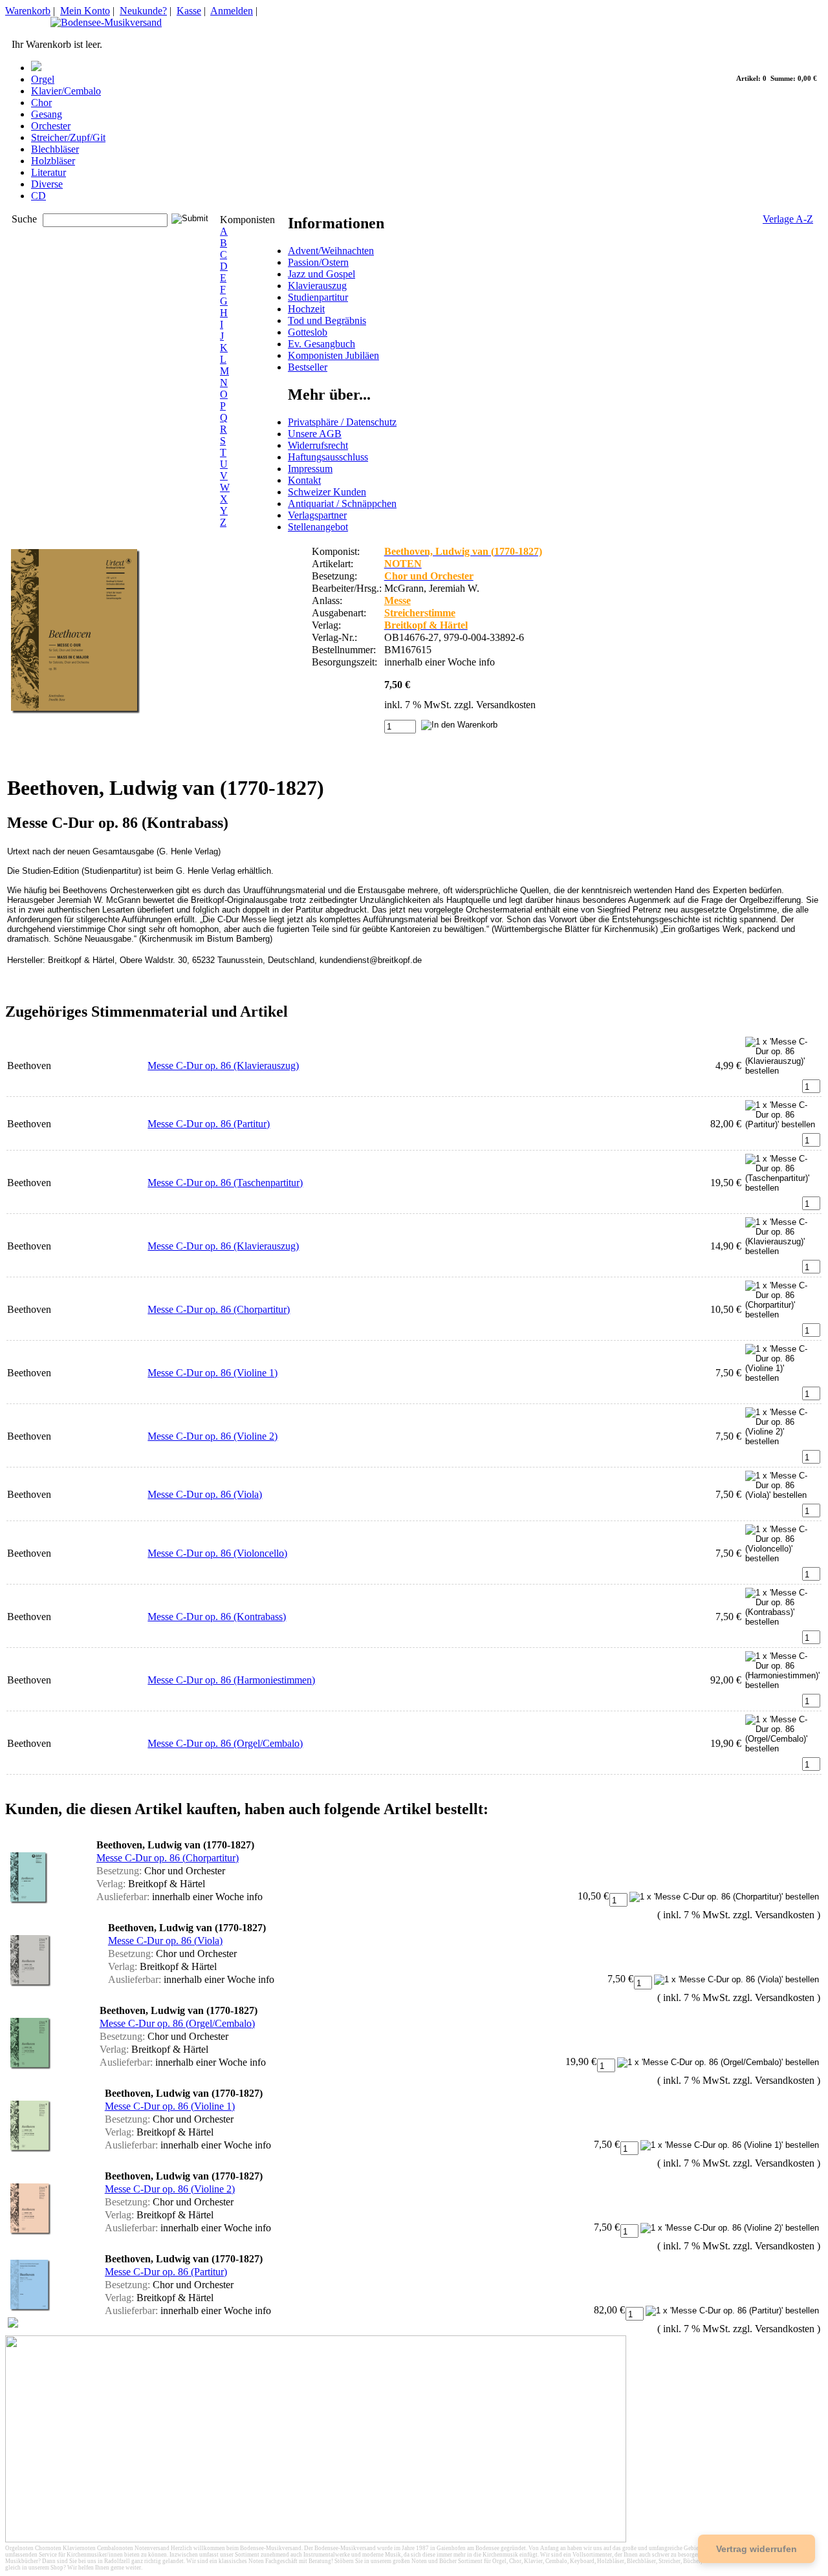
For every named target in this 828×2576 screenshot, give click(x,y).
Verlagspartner (317, 515)
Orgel (43, 79)
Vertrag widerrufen (757, 2549)
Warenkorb (28, 11)
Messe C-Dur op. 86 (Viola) (205, 1494)
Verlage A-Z (788, 219)
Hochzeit (306, 309)
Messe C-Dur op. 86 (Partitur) (209, 1124)
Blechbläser (55, 149)
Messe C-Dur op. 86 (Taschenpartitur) (225, 1183)
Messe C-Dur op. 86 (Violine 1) (212, 1373)
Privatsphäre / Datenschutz (342, 422)
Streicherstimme (420, 613)
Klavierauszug (317, 286)
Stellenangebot (318, 527)
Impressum (310, 469)
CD (38, 196)
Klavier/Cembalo (66, 91)
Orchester (51, 126)
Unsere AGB (315, 434)
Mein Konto (85, 11)
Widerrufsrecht (318, 445)
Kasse (189, 11)
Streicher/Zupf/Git (68, 137)
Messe (398, 601)
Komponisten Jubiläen (333, 355)
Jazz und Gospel (321, 274)
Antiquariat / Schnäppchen (342, 503)
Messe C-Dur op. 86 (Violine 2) (212, 1436)
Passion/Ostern (318, 262)
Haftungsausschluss (328, 457)
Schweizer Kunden (327, 492)
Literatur (49, 172)
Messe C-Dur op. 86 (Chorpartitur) (219, 1309)
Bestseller (308, 367)
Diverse (47, 184)
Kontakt (304, 480)
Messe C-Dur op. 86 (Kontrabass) (217, 1617)
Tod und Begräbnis (327, 320)
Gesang (47, 114)
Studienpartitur (318, 297)
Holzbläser (53, 161)
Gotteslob (308, 332)
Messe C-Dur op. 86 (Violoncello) (217, 1553)
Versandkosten (506, 705)
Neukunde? (143, 11)
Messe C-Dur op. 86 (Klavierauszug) (223, 1066)
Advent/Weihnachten (331, 251)
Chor (41, 103)
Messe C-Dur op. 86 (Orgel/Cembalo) (225, 1743)
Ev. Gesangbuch (321, 344)
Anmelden (232, 11)
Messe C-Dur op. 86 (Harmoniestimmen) (231, 1680)
